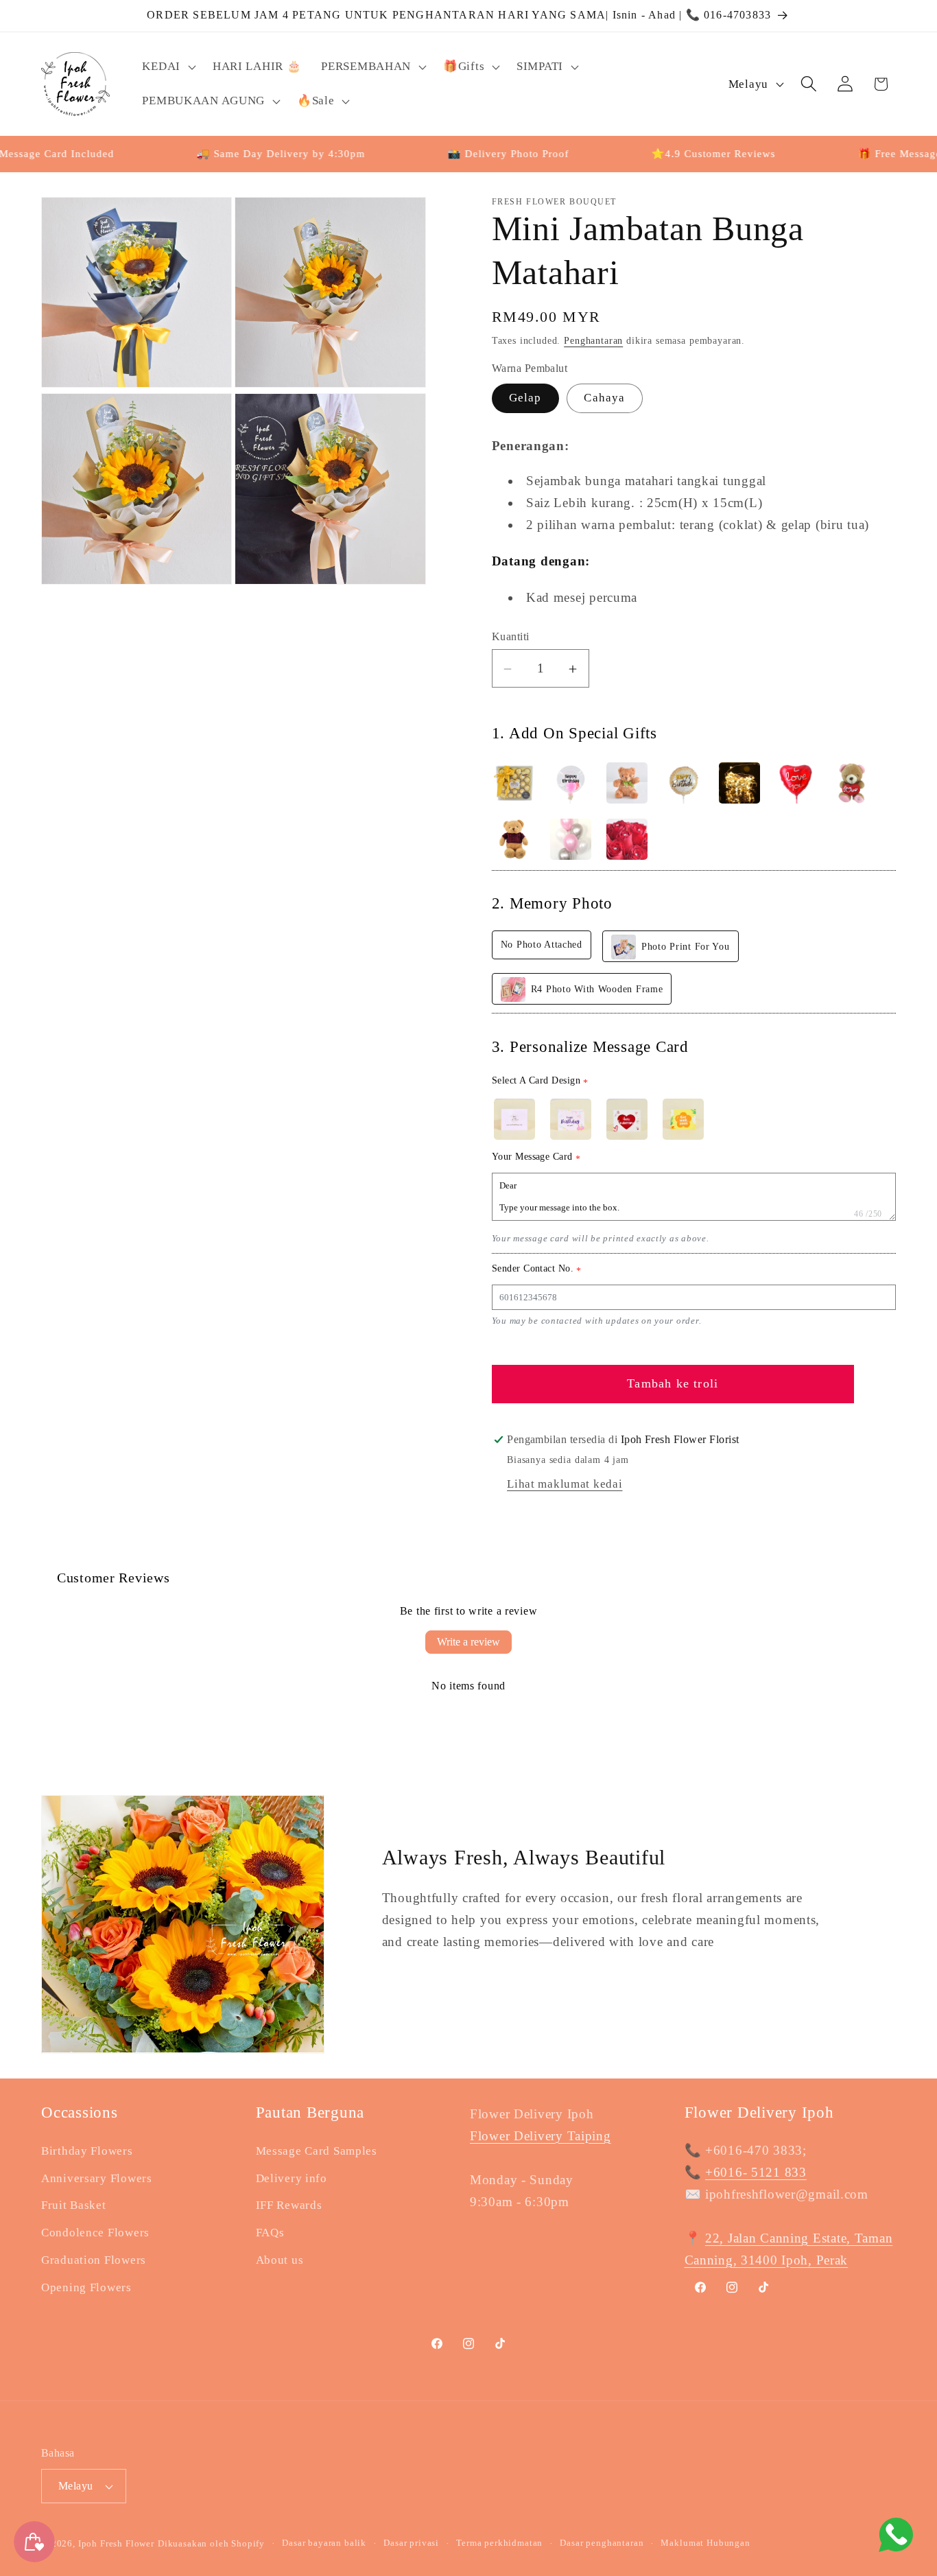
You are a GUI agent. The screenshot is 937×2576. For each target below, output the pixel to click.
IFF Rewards (289, 2206)
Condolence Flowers (95, 2233)
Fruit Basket (74, 2206)
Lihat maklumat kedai (565, 1485)
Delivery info (292, 2178)
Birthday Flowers (87, 2151)
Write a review (468, 1642)
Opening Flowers (86, 2288)
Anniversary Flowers (97, 2178)
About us (280, 2261)
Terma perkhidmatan (499, 2543)
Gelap (525, 398)
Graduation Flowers (94, 2261)
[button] (167, 67)
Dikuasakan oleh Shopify (211, 2543)
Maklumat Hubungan (705, 2543)
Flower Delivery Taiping (541, 2136)
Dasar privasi (411, 2543)
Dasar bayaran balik (324, 2543)
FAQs (270, 2233)
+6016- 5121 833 (756, 2172)
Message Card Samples (317, 2151)
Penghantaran (593, 341)
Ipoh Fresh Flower (116, 2543)
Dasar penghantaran (602, 2543)
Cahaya (604, 398)
